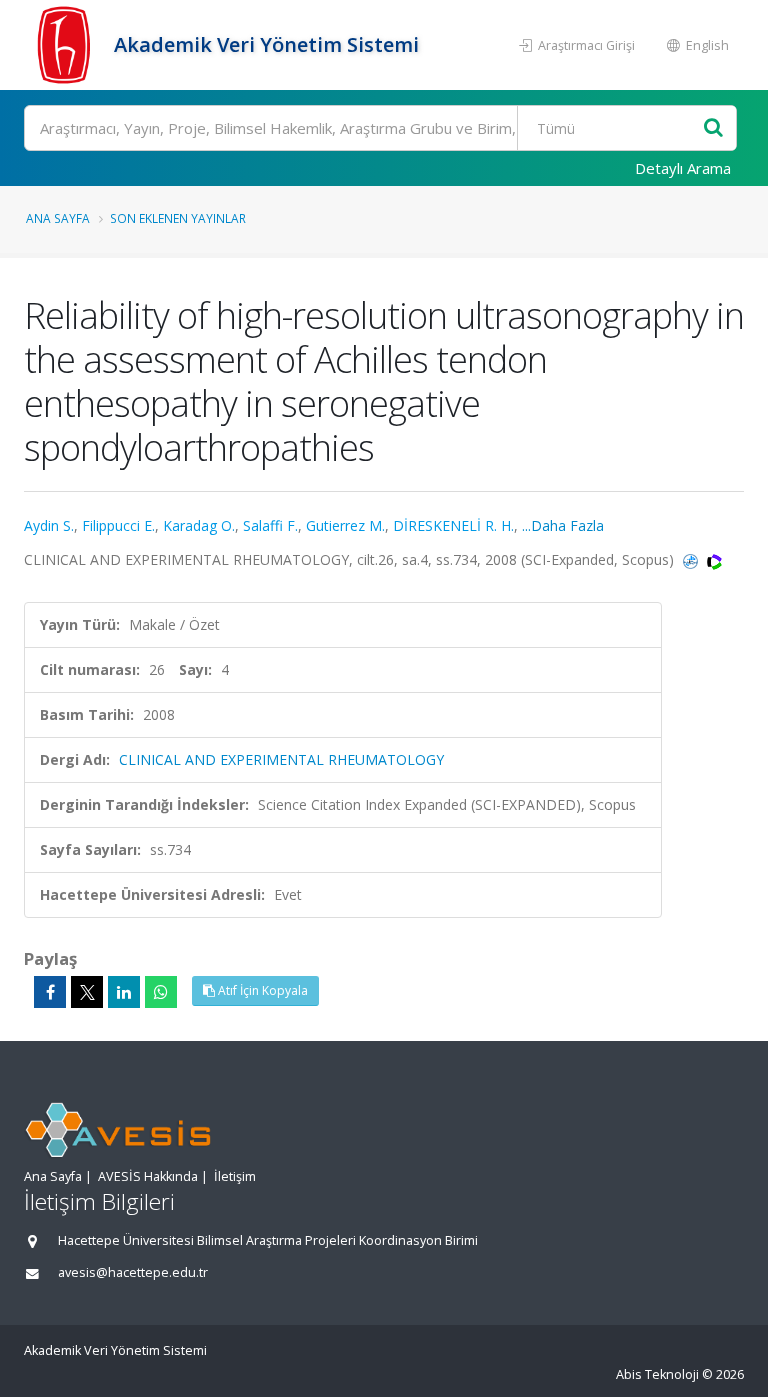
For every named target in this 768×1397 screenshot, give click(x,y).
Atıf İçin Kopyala (261, 990)
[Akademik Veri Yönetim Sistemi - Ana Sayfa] (66, 45)
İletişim (235, 1176)
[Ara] (713, 128)
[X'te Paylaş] (87, 992)
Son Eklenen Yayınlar (178, 218)
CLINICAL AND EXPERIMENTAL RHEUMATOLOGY (281, 759)
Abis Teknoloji (657, 1374)
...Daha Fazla (563, 525)
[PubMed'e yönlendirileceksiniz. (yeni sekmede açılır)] (692, 559)
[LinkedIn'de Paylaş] (124, 992)
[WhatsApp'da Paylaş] (161, 992)
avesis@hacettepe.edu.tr (133, 1272)
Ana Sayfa (58, 218)
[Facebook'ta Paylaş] (50, 992)
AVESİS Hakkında (148, 1176)
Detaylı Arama (683, 168)
